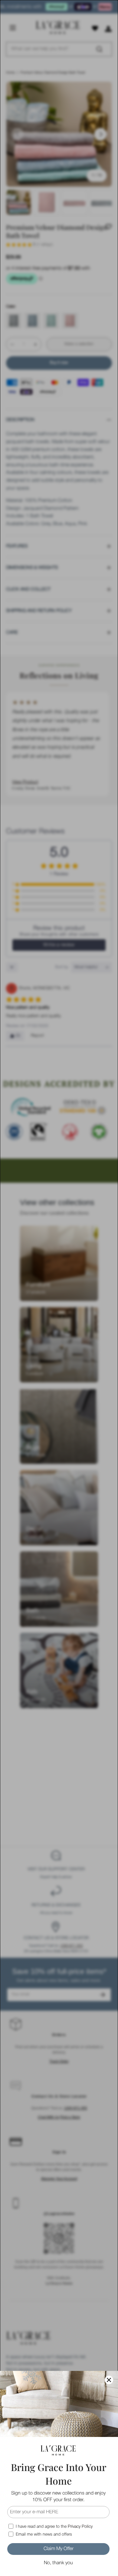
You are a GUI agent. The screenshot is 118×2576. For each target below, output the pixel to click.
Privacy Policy (80, 2527)
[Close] (109, 2380)
